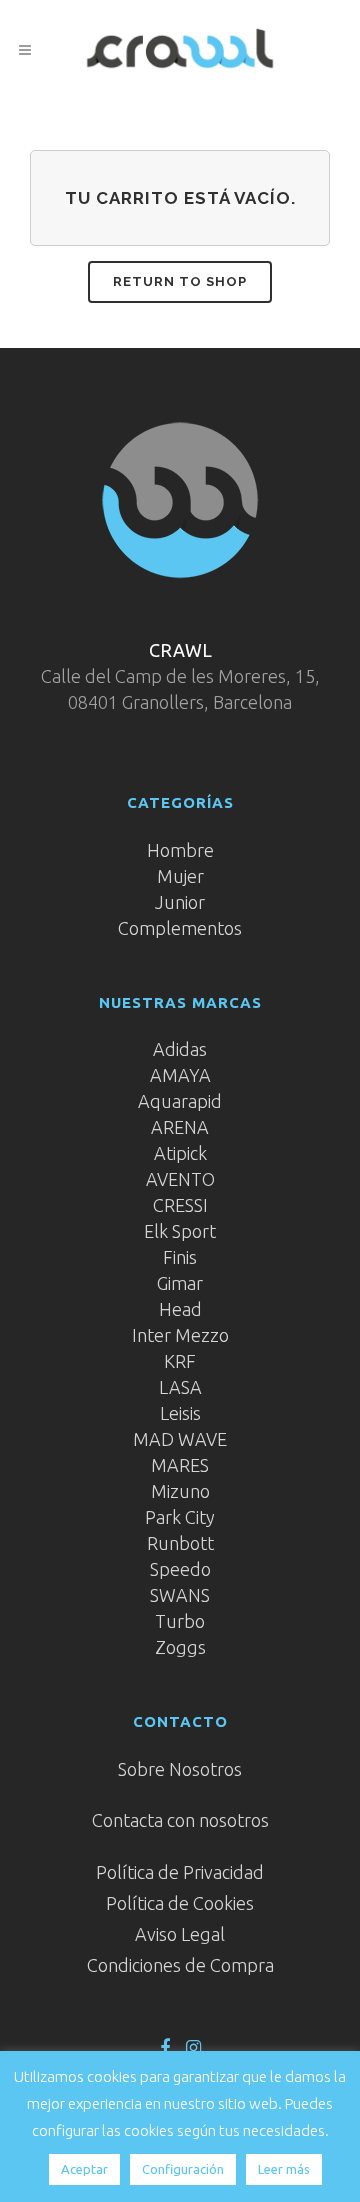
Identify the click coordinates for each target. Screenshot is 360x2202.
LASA (180, 1387)
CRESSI (180, 1205)
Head (180, 1309)
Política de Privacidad (180, 1872)
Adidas (180, 1049)
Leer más (284, 2169)
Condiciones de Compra (180, 1965)
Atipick (180, 1153)
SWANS (180, 1595)
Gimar (180, 1283)
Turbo (180, 1621)
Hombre (180, 850)
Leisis (180, 1413)
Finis (180, 1257)
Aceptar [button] (84, 2169)
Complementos (180, 928)
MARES (180, 1465)
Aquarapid (180, 1101)
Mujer (180, 876)
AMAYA (180, 1075)
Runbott (180, 1543)
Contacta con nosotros (180, 1820)
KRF (180, 1361)
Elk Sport (180, 1231)
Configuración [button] (183, 2169)
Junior (180, 902)
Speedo (180, 1569)
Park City (180, 1517)
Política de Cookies (180, 1903)
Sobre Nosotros (180, 1769)
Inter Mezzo (180, 1335)
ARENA (180, 1127)
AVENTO (180, 1179)
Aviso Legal (180, 1934)
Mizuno (180, 1491)
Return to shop (180, 281)
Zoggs (180, 1647)
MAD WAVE (180, 1439)
